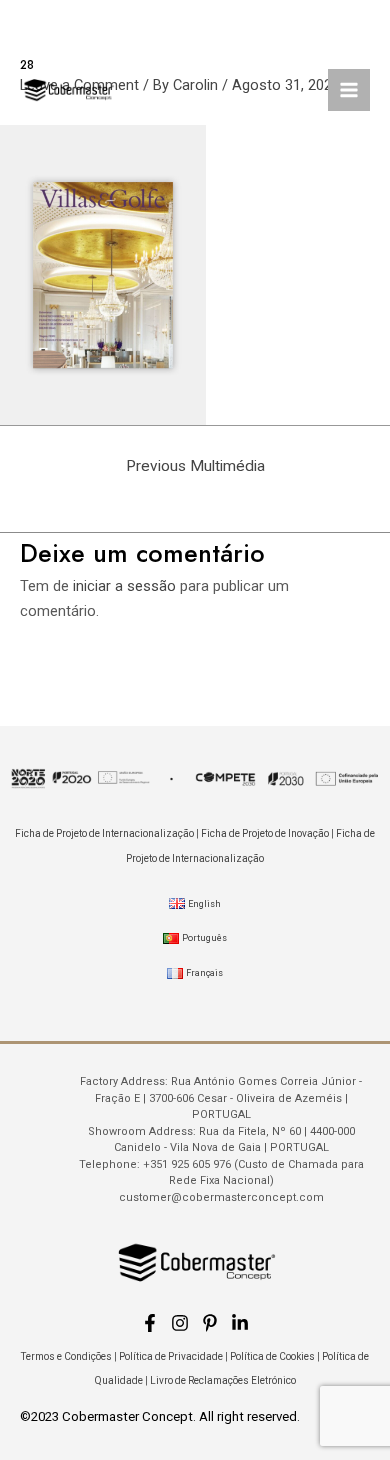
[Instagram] (180, 1323)
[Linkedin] (240, 1323)
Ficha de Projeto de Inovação (265, 833)
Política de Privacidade (171, 1356)
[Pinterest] (210, 1323)
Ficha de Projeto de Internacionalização (104, 833)
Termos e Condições (66, 1356)
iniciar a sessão (124, 586)
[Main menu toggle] (349, 90)
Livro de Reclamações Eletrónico (223, 1380)
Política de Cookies (272, 1356)
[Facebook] (150, 1323)
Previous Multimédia (195, 466)
